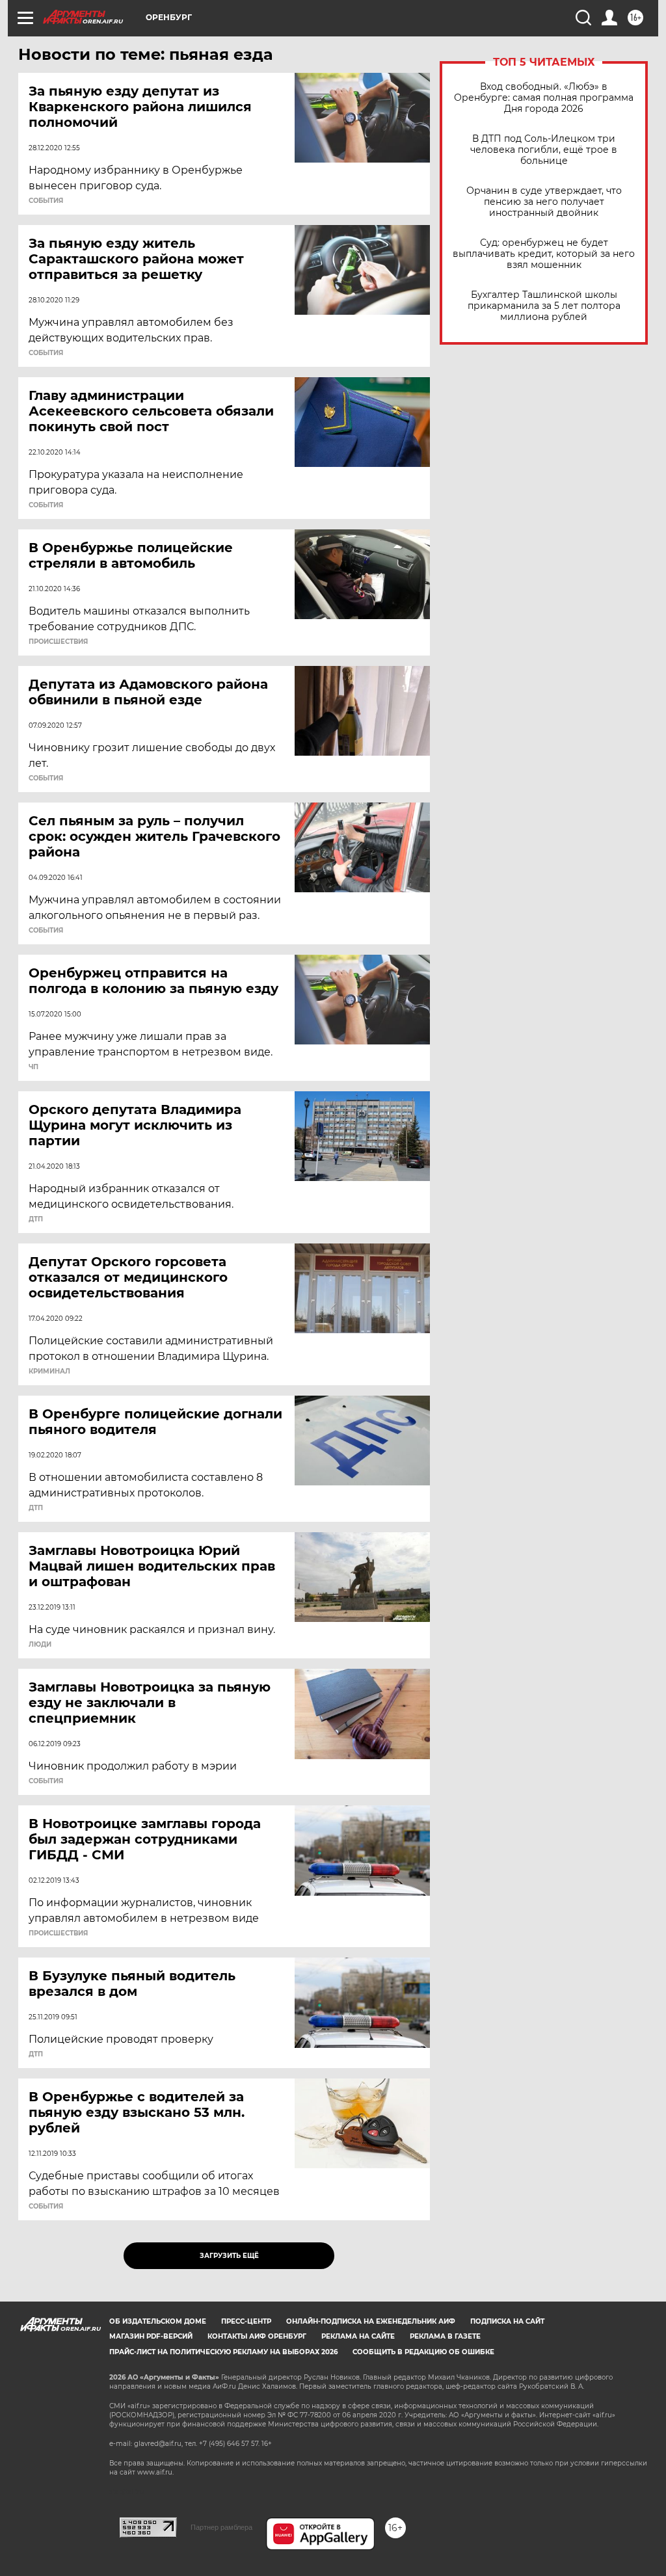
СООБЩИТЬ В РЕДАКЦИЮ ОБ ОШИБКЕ (423, 2352)
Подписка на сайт (507, 2321)
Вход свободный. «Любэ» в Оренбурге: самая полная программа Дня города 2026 (544, 98)
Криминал (49, 1372)
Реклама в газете (445, 2336)
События (46, 201)
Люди (40, 1645)
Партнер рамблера (221, 2527)
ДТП (36, 1219)
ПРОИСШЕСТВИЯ (58, 642)
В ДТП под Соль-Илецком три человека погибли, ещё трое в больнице (544, 150)
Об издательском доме (158, 2321)
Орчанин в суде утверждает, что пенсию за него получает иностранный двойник (544, 202)
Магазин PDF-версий (151, 2336)
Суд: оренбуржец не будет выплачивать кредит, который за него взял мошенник (544, 254)
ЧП (33, 1067)
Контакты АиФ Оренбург (257, 2336)
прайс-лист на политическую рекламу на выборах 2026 (223, 2352)
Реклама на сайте (358, 2336)
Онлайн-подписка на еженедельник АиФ (371, 2321)
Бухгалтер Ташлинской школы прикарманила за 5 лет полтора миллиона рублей (544, 306)
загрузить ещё (229, 2256)
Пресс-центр (246, 2321)
